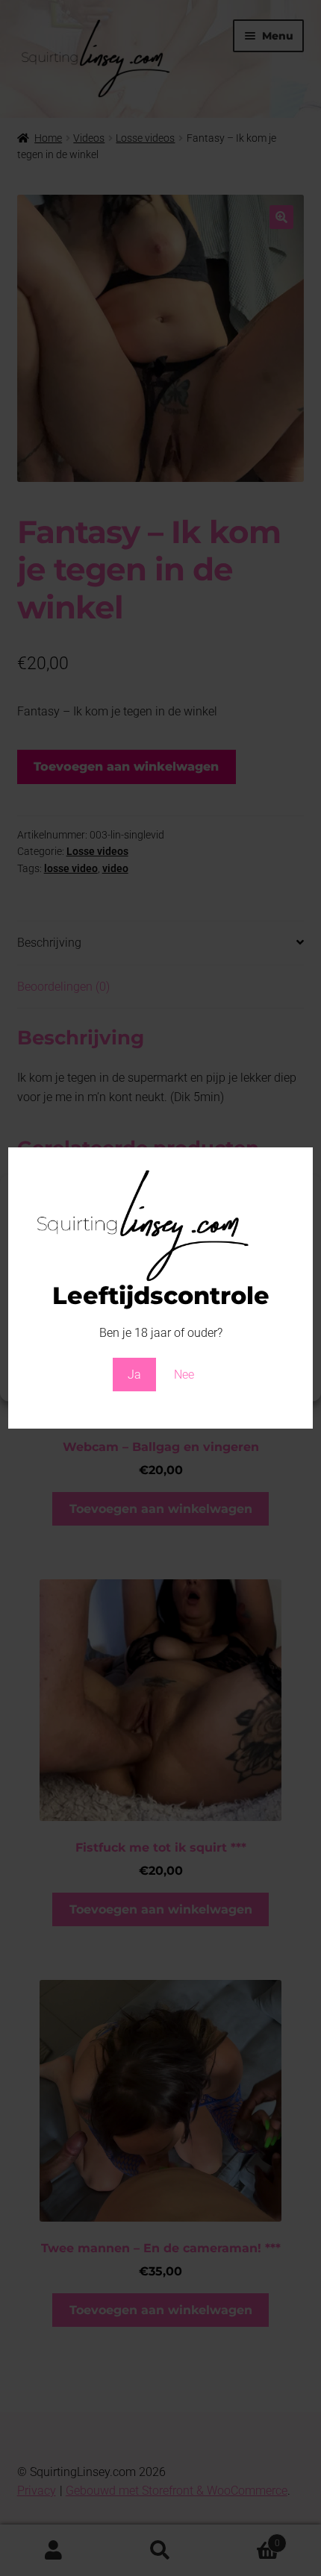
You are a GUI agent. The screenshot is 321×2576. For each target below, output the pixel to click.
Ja (134, 1375)
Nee (184, 1375)
